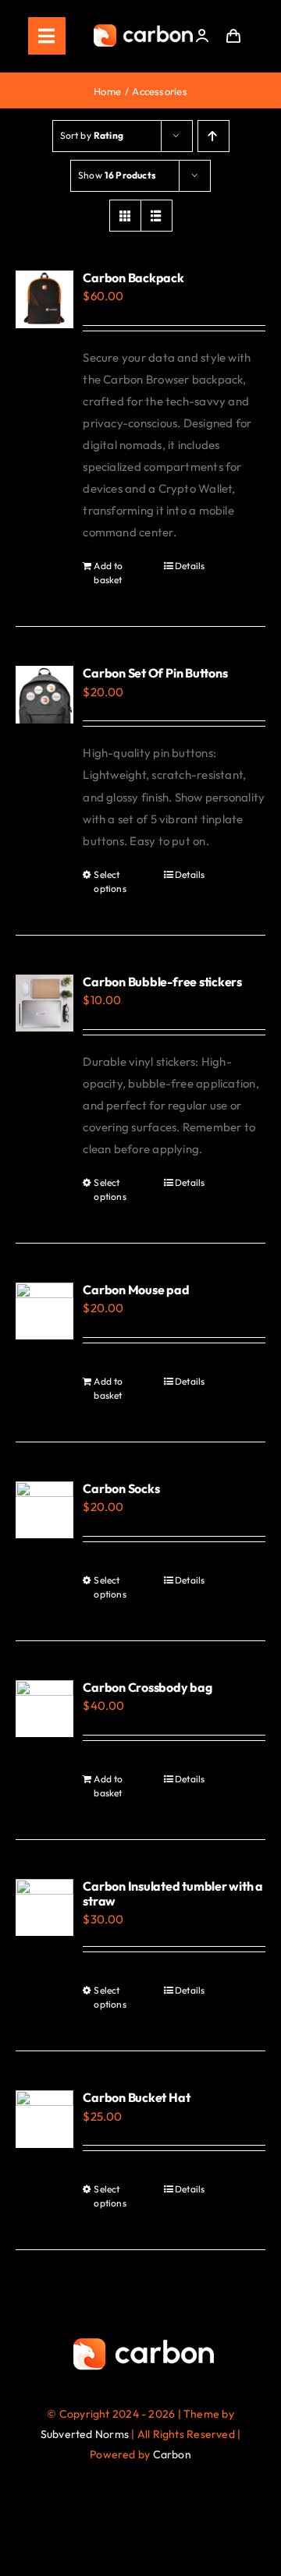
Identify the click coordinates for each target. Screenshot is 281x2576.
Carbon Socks (121, 1488)
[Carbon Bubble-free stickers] (44, 1003)
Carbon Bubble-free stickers (162, 982)
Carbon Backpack (133, 278)
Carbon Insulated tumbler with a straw (173, 1893)
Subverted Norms (85, 2434)
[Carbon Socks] (44, 1510)
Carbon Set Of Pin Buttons (155, 673)
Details (190, 566)
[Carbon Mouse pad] (44, 1311)
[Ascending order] (213, 136)
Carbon (172, 2454)
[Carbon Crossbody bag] (44, 1709)
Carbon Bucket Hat (136, 2097)
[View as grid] (125, 216)
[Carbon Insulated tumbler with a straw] (44, 1908)
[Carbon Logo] (143, 28)
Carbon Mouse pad (136, 1290)
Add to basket (108, 573)
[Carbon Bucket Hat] (44, 2119)
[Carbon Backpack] (44, 299)
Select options (110, 881)
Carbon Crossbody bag (147, 1687)
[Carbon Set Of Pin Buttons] (44, 695)
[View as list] (157, 216)
